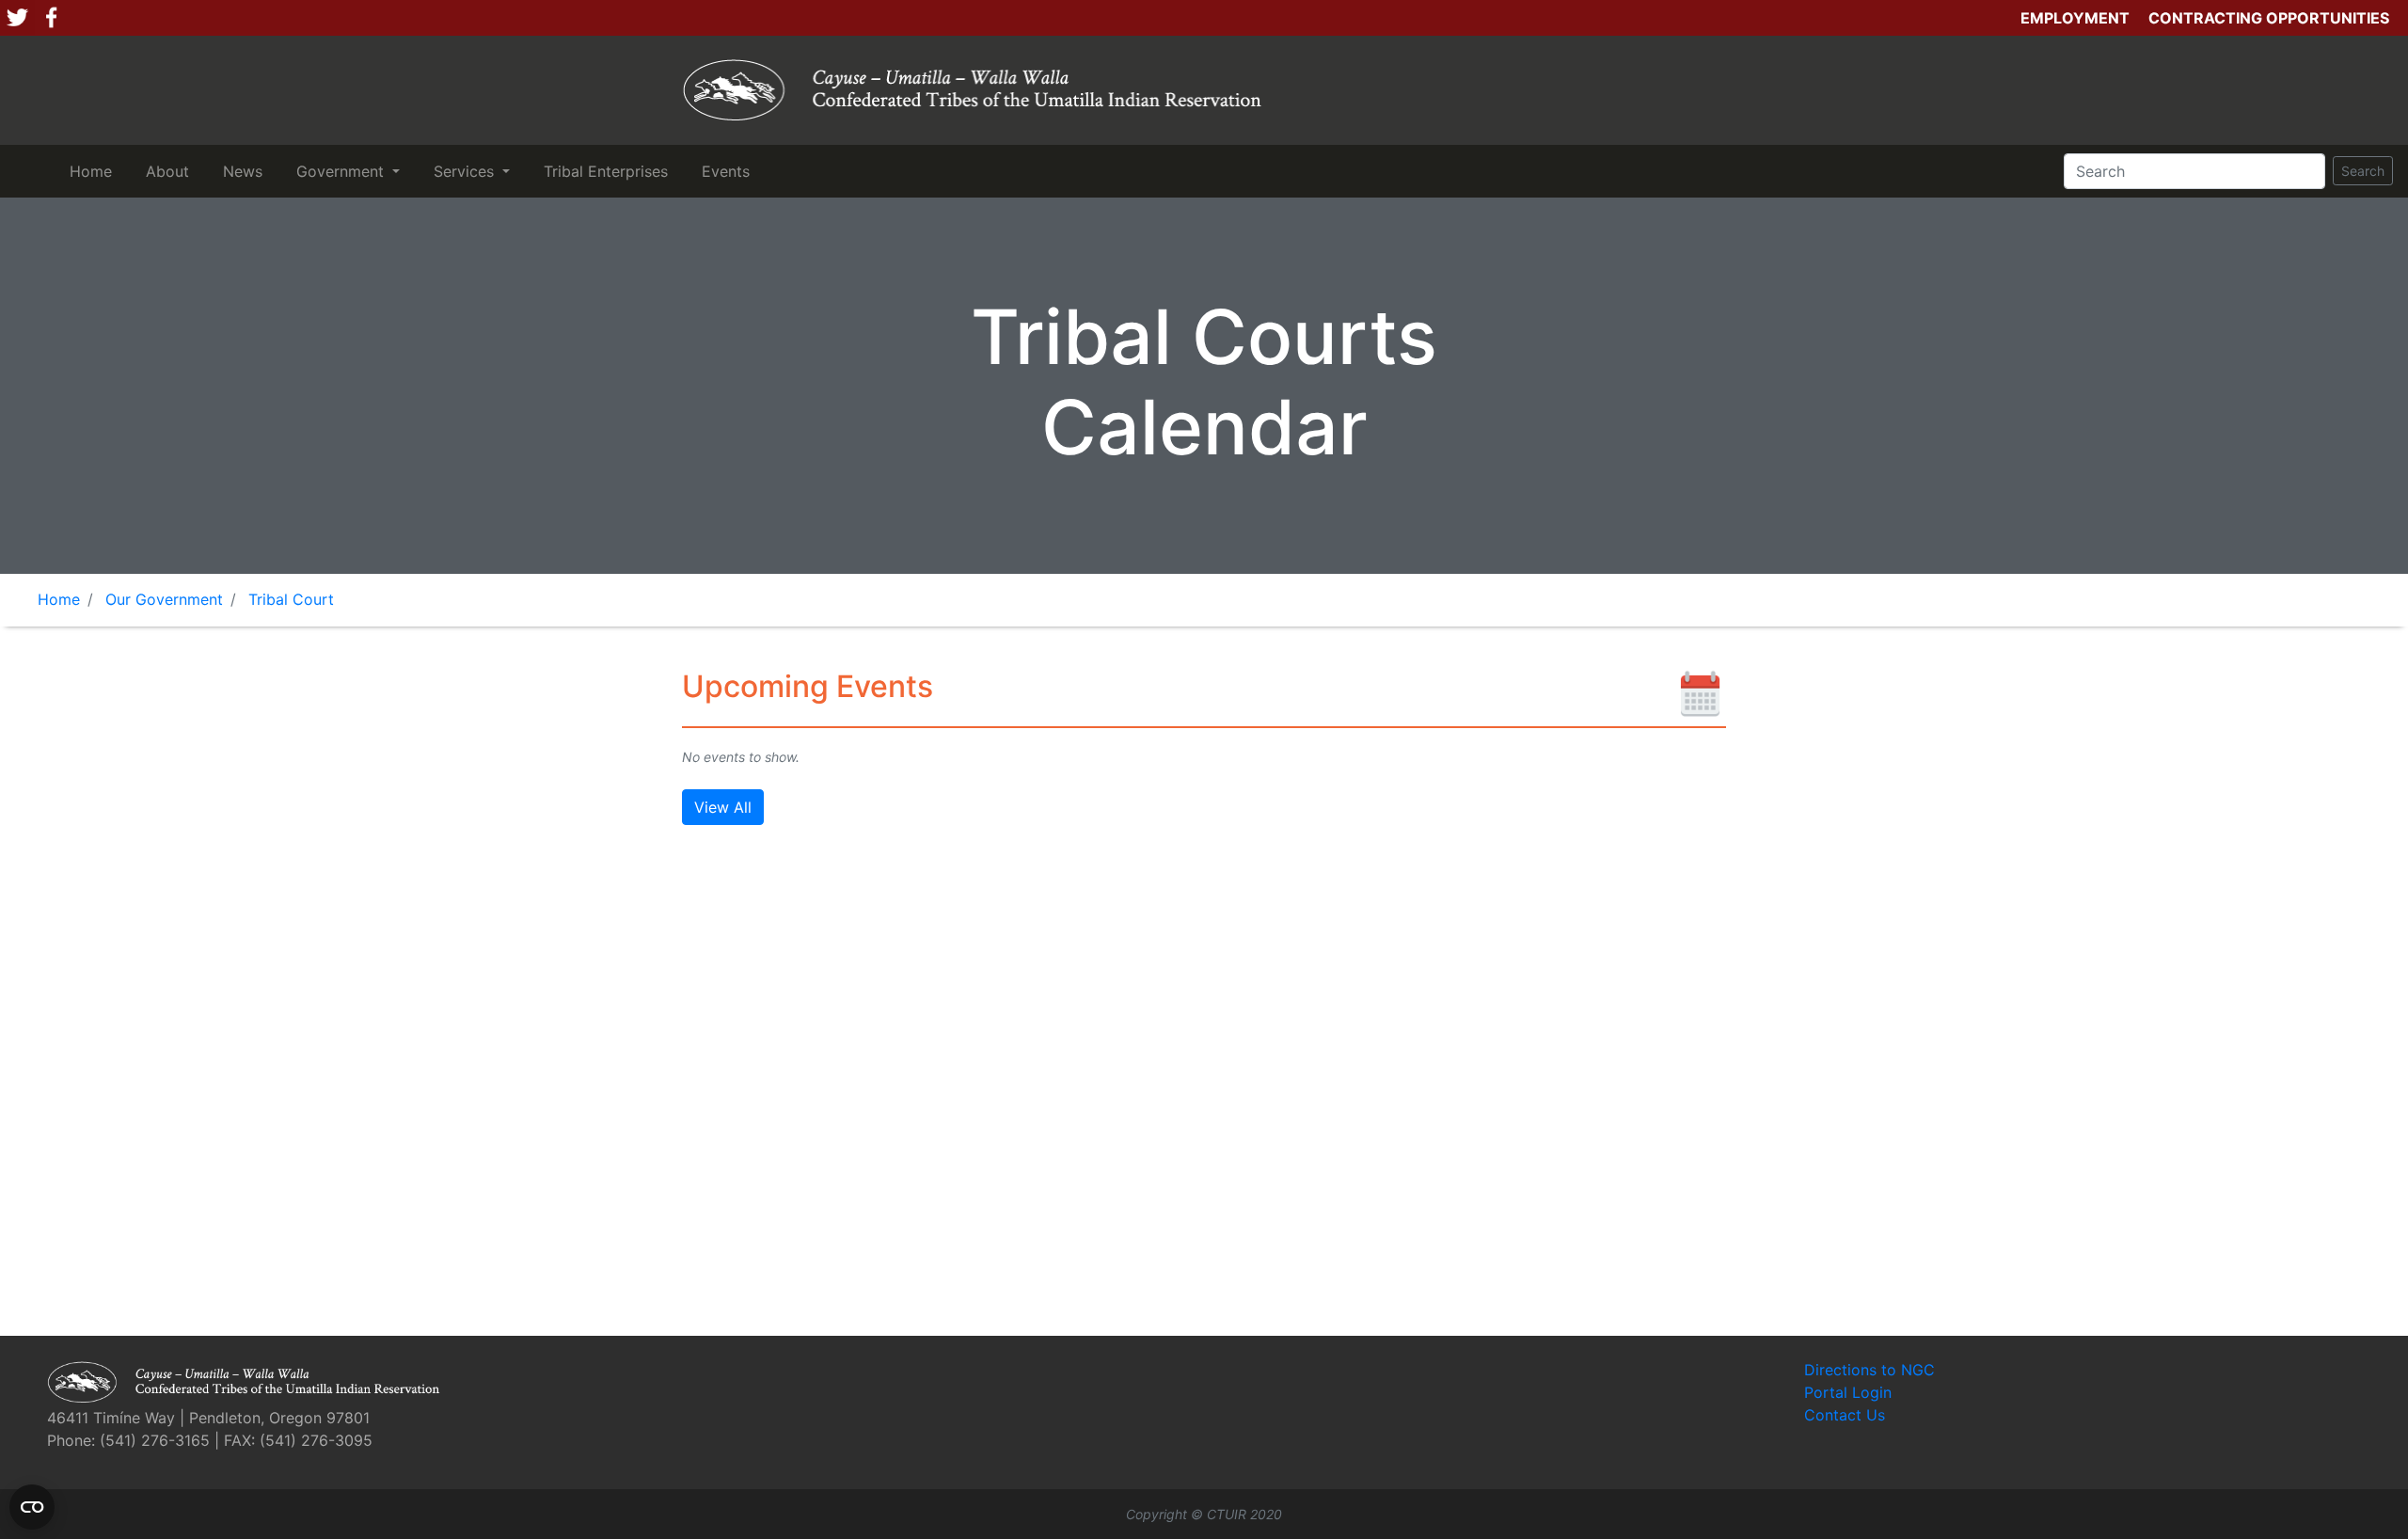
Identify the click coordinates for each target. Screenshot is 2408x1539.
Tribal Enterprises (610, 171)
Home (95, 171)
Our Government (164, 599)
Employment (2075, 18)
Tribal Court (291, 599)
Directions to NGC (1869, 1370)
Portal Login (1848, 1392)
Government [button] (342, 171)
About (171, 171)
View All (723, 807)
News (246, 171)
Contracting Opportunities (2269, 18)
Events (729, 171)
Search (2363, 171)
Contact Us (1845, 1415)
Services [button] (466, 171)
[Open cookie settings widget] (32, 1507)
